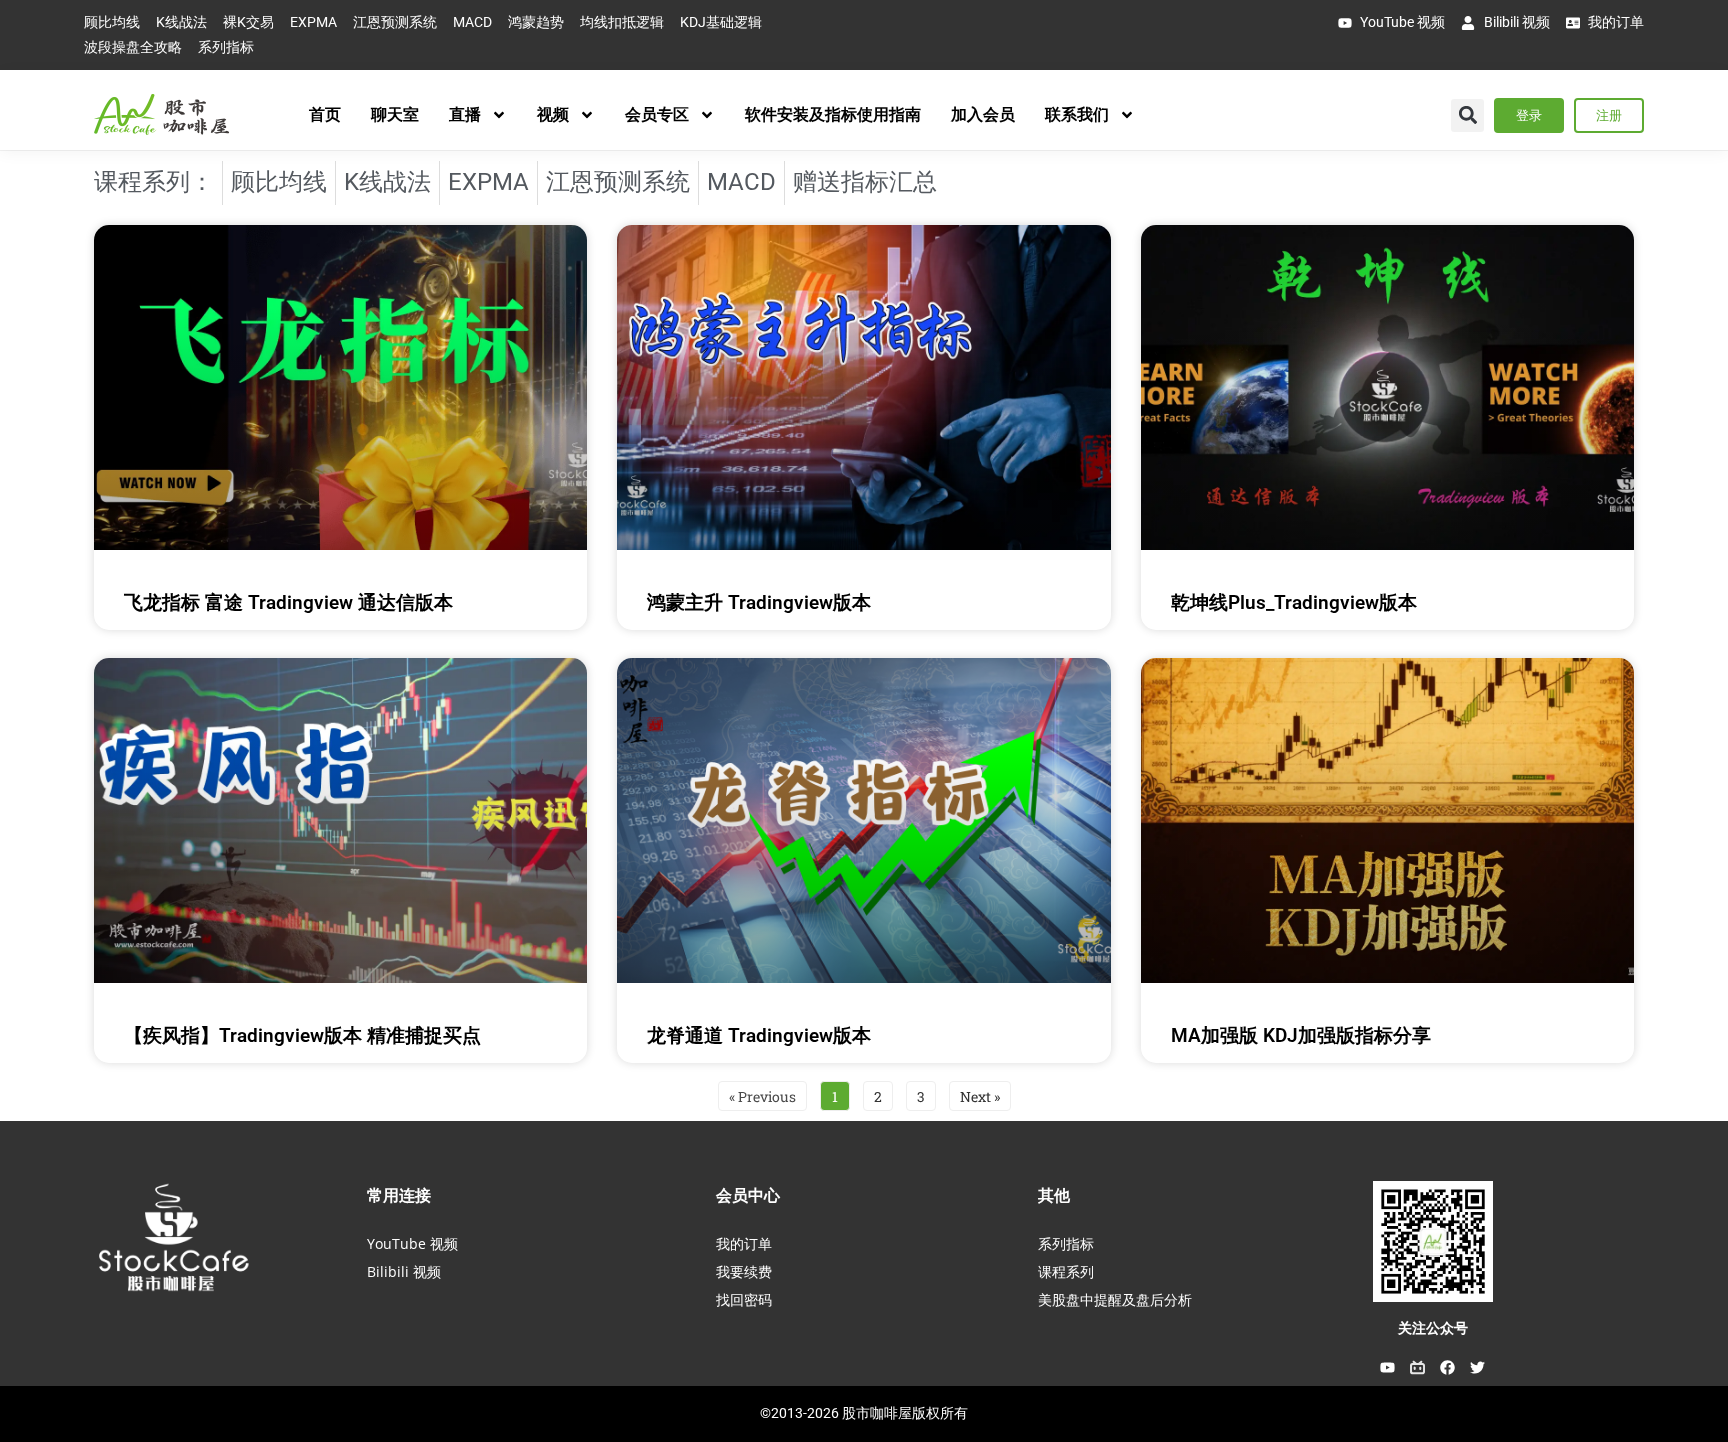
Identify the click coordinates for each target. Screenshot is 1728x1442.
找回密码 (744, 1299)
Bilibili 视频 (404, 1271)
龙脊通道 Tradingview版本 (759, 1035)
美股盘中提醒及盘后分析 (1115, 1299)
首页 (325, 114)
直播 (465, 114)
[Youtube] (1388, 1367)
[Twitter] (1478, 1367)
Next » (980, 1096)
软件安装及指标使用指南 (833, 114)
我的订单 (744, 1243)
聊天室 (395, 114)
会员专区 (657, 114)
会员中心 (748, 1195)
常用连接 (399, 1195)
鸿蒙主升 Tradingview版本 (759, 602)
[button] (1467, 115)
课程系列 (1066, 1271)
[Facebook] (1448, 1367)
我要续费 (744, 1271)
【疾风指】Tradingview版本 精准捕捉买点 (302, 1035)
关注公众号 (1433, 1328)
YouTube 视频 (412, 1243)
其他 (1054, 1195)
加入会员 (983, 114)
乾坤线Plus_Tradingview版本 (1294, 602)
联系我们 (1077, 114)
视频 (553, 114)
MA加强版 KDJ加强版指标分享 (1301, 1035)
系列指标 (1066, 1243)
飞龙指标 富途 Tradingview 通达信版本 (288, 602)
